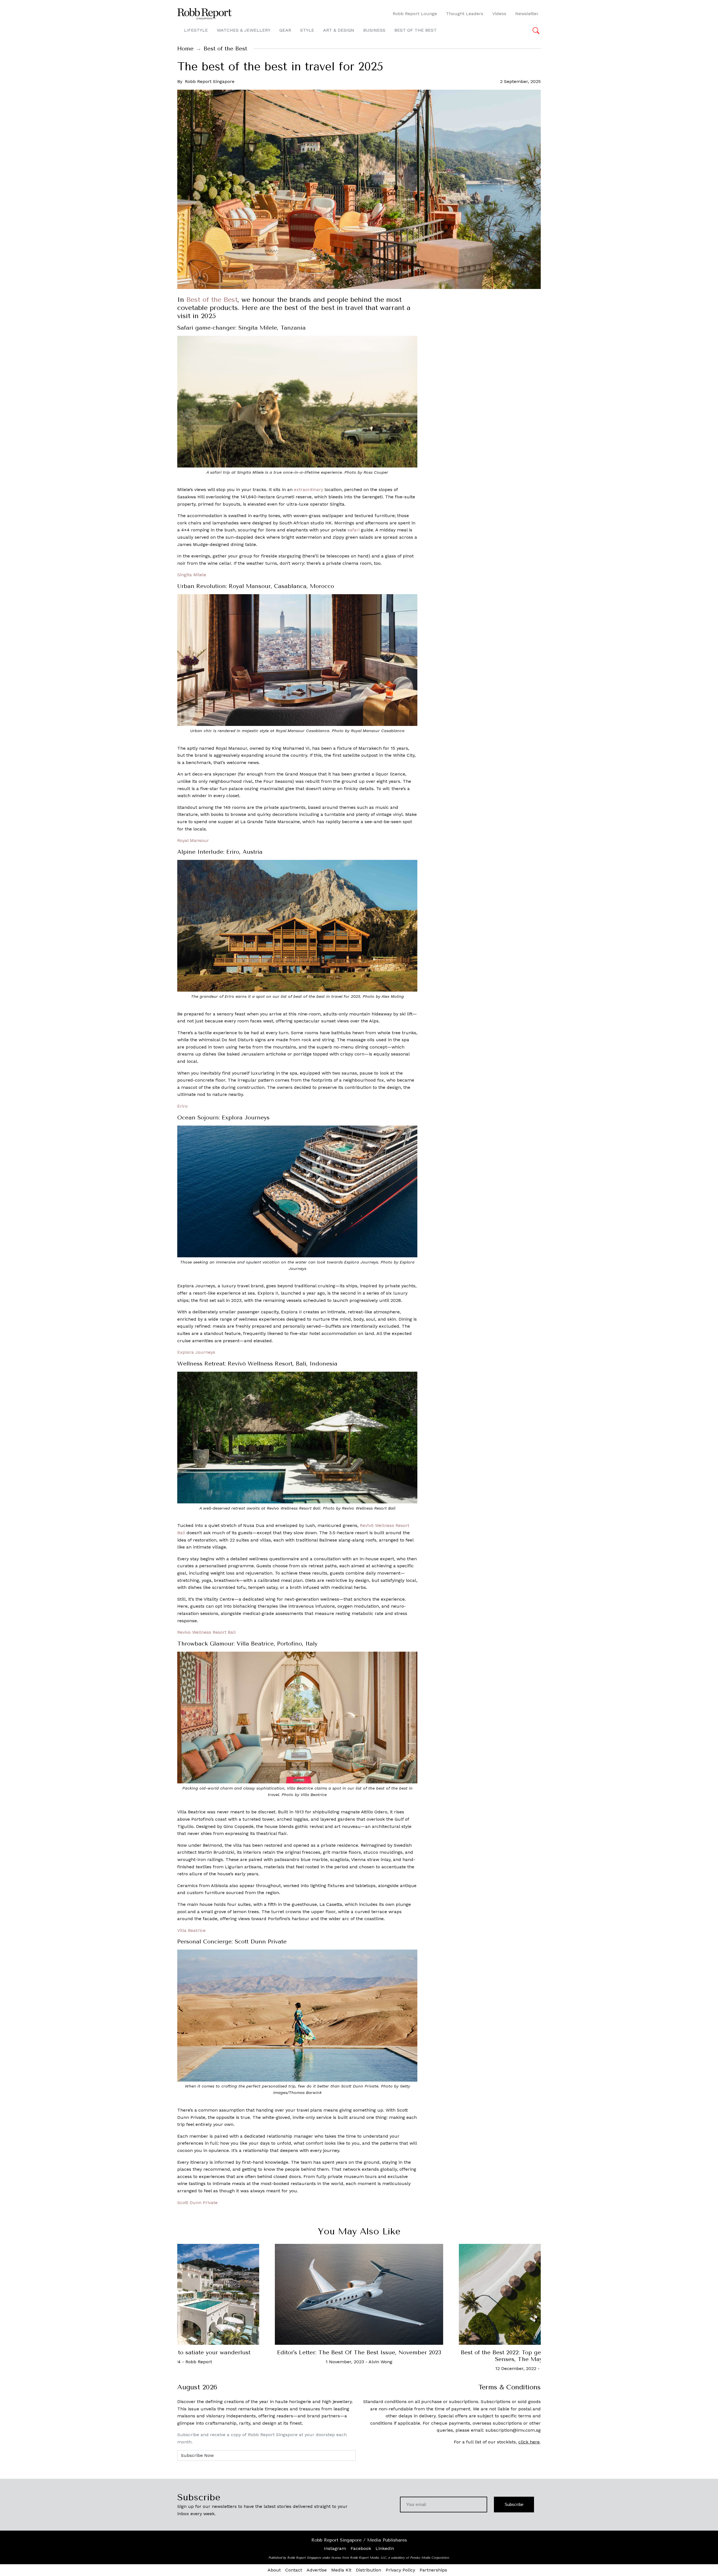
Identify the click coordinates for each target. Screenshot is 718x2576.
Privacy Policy (400, 2570)
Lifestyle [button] (196, 30)
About (274, 2570)
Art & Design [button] (339, 30)
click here (529, 2442)
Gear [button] (285, 30)
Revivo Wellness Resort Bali (206, 1632)
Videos (499, 14)
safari (354, 530)
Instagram (335, 2548)
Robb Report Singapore (210, 81)
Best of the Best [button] (416, 30)
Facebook (361, 2548)
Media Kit (341, 2570)
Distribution (369, 2570)
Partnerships (433, 2570)
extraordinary (309, 489)
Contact (294, 2570)
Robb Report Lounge (415, 14)
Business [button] (374, 30)
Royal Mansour (193, 840)
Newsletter (527, 14)
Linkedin (385, 2548)
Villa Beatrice (191, 1930)
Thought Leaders (465, 14)
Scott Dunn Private (197, 2203)
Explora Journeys (196, 1352)
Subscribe (514, 2504)
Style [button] (307, 30)
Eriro (182, 1106)
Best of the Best (212, 300)
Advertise (317, 2570)
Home (185, 49)
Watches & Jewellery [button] (244, 30)
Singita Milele (192, 575)
